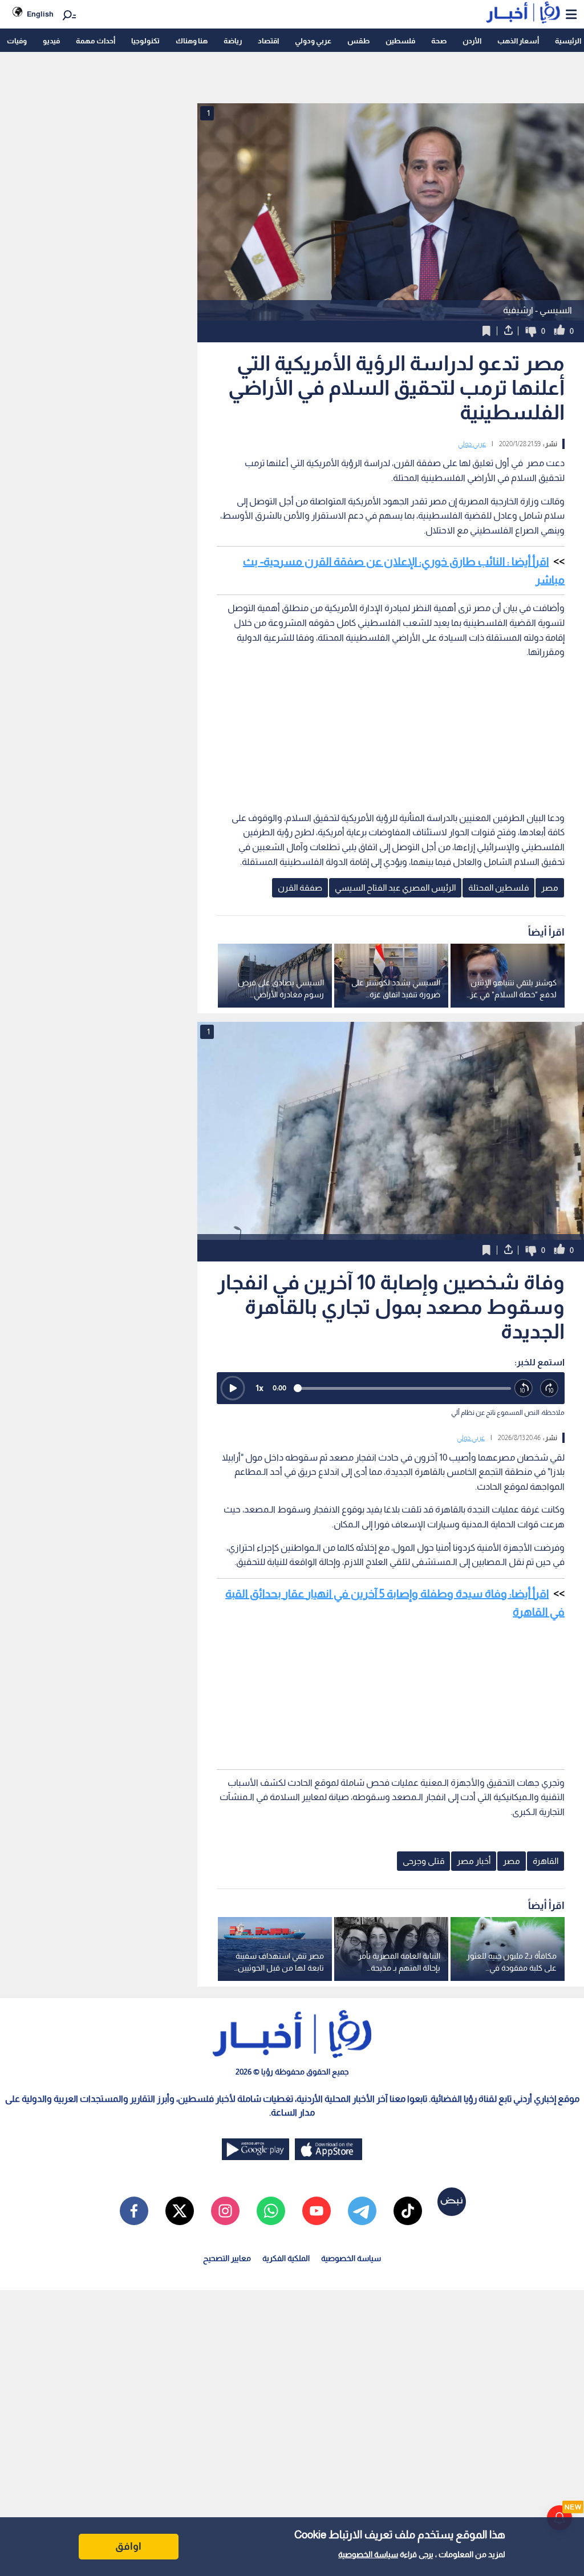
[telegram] (362, 2211)
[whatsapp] (271, 2211)
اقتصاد (268, 41)
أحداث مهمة (96, 41)
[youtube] (317, 2211)
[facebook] (134, 2211)
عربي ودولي (313, 41)
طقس (358, 41)
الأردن (472, 41)
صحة (439, 41)
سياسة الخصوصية (368, 2554)
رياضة (233, 41)
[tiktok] (408, 2211)
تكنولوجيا (145, 41)
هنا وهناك (192, 41)
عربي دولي (472, 444)
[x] (180, 2211)
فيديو (51, 41)
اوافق (128, 2546)
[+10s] (549, 1388)
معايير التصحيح (227, 2258)
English (40, 14)
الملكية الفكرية (286, 2258)
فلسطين (400, 41)
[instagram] (225, 2211)
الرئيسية (568, 41)
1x (259, 1388)
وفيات (17, 41)
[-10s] (524, 1388)
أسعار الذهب (518, 41)
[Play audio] (233, 1388)
